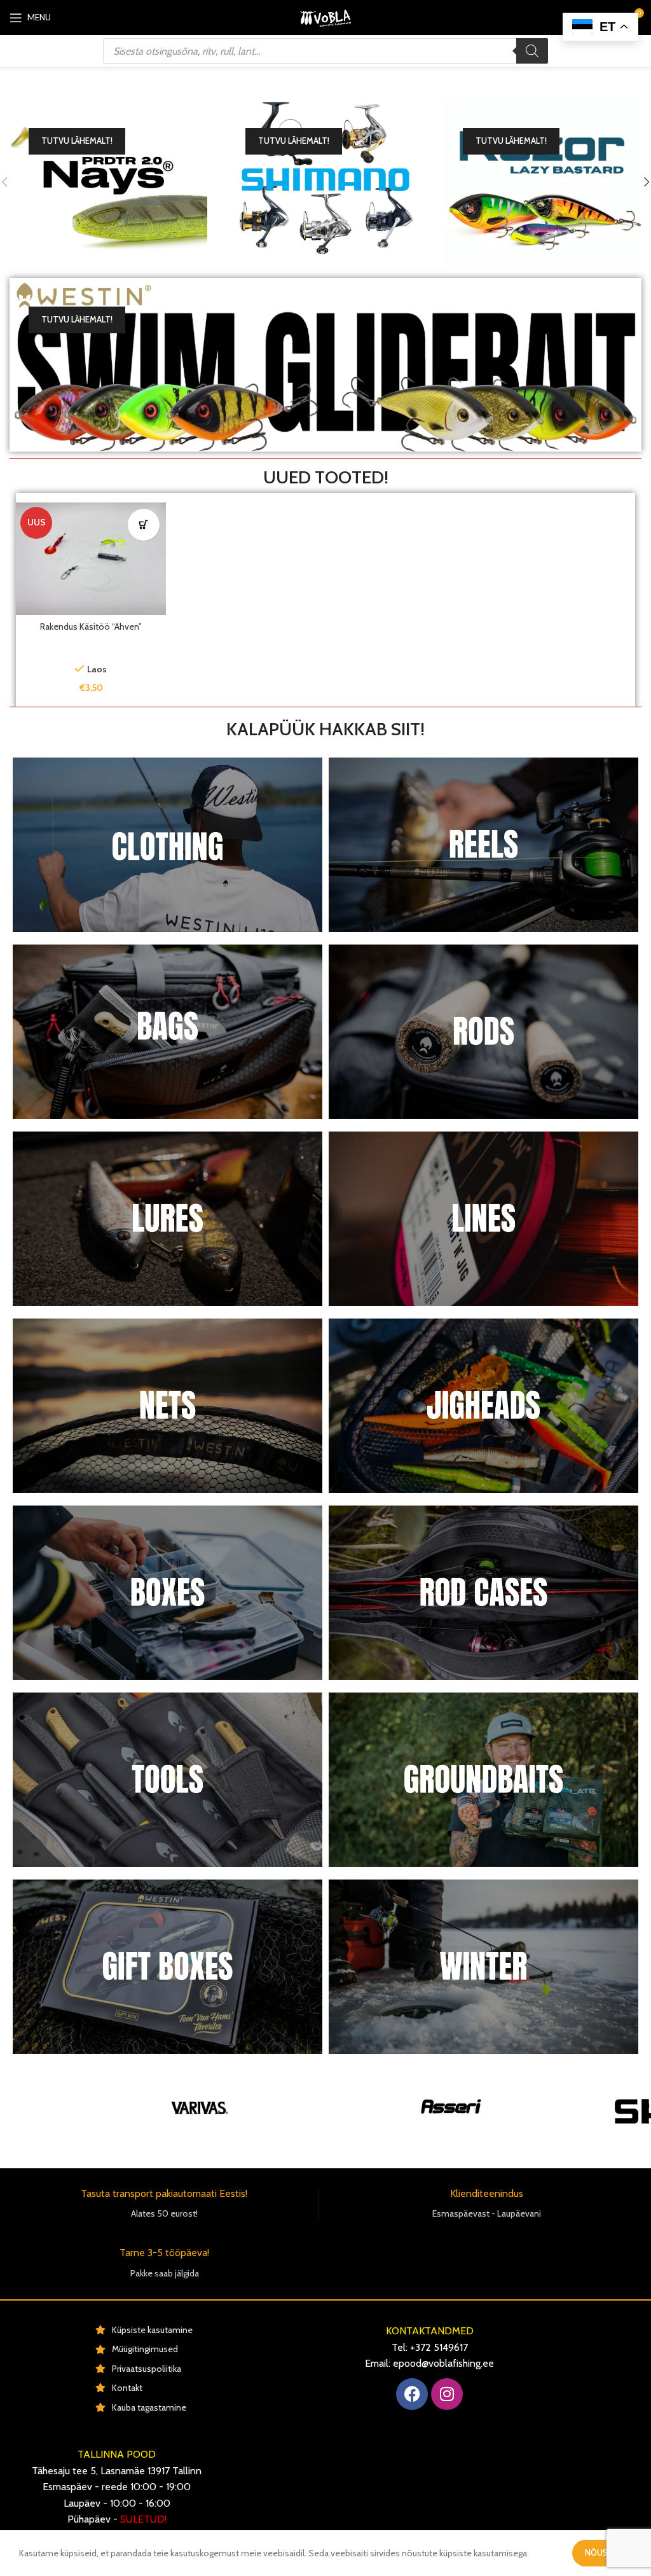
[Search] (532, 51)
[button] (144, 525)
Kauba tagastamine (149, 2407)
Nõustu (602, 2552)
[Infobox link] (164, 2204)
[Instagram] (447, 2394)
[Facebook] (412, 2394)
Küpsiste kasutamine (152, 2330)
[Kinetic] (376, 2108)
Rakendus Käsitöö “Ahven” (91, 627)
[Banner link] (108, 182)
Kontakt (127, 2388)
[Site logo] (325, 17)
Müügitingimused (145, 2349)
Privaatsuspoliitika (147, 2369)
